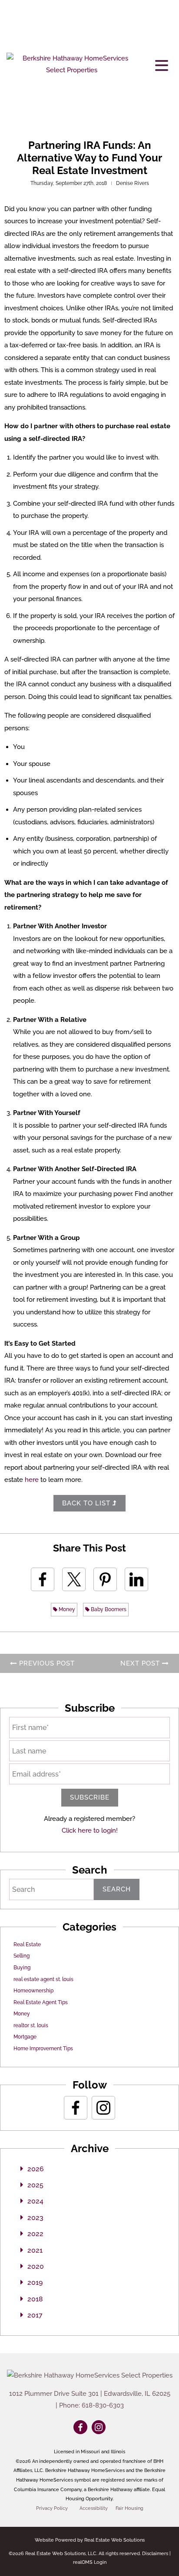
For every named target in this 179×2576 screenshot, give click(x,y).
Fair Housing (129, 2508)
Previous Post (46, 1663)
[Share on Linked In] (136, 1579)
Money (66, 1609)
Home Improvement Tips (43, 2049)
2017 (35, 2315)
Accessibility (94, 2508)
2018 (35, 2299)
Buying (22, 1968)
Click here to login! (90, 1830)
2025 (35, 2185)
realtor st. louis (31, 2025)
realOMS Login (90, 2562)
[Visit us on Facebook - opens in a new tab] (76, 2108)
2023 (35, 2218)
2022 (35, 2234)
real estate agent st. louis (43, 1979)
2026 (36, 2169)
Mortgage (25, 2037)
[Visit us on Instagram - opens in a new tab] (103, 2108)
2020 (36, 2266)
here (32, 1480)
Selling (22, 1956)
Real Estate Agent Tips (41, 2002)
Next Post (141, 1663)
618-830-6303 (103, 2405)
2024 (35, 2201)
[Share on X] (74, 1579)
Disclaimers (155, 2554)
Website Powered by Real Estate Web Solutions (90, 2540)
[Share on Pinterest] (105, 1579)
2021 (35, 2250)
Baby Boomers (108, 1609)
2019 (35, 2282)
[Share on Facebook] (43, 1579)
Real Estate (27, 1945)
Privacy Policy (52, 2508)
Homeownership (33, 1991)
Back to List (87, 1503)
